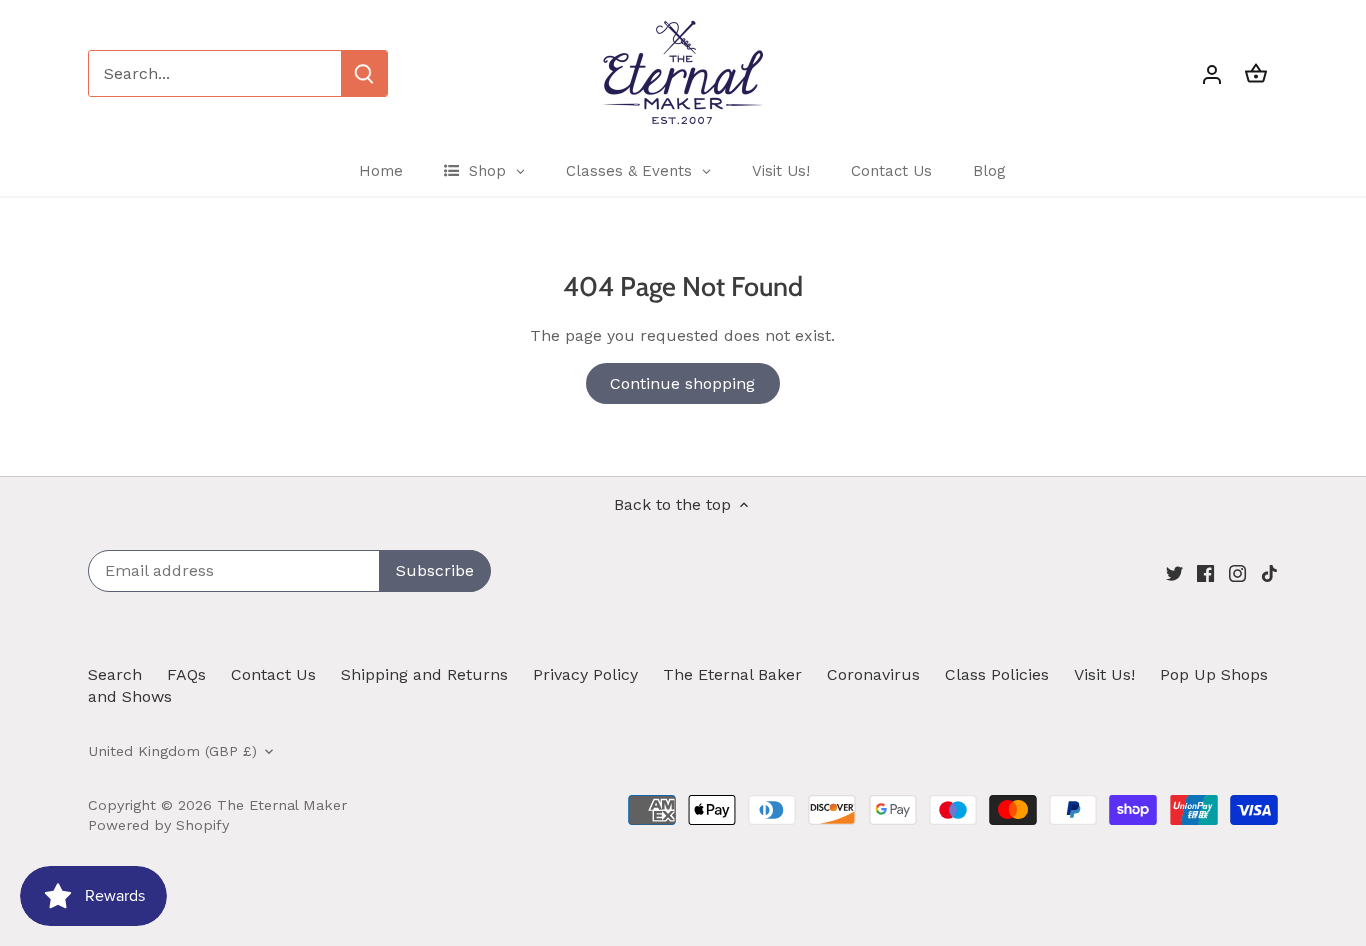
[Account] (1212, 73)
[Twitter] (1174, 572)
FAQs (186, 674)
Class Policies (997, 674)
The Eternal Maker (282, 805)
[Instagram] (1237, 572)
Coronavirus (873, 674)
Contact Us (273, 674)
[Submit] (364, 73)
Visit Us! (1104, 674)
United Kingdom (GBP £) (172, 751)
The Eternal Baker (732, 674)
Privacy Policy (585, 674)
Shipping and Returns (424, 674)
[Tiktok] (1269, 572)
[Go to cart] (1256, 73)
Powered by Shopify (158, 825)
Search (115, 674)
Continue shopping (682, 383)
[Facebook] (1205, 572)
